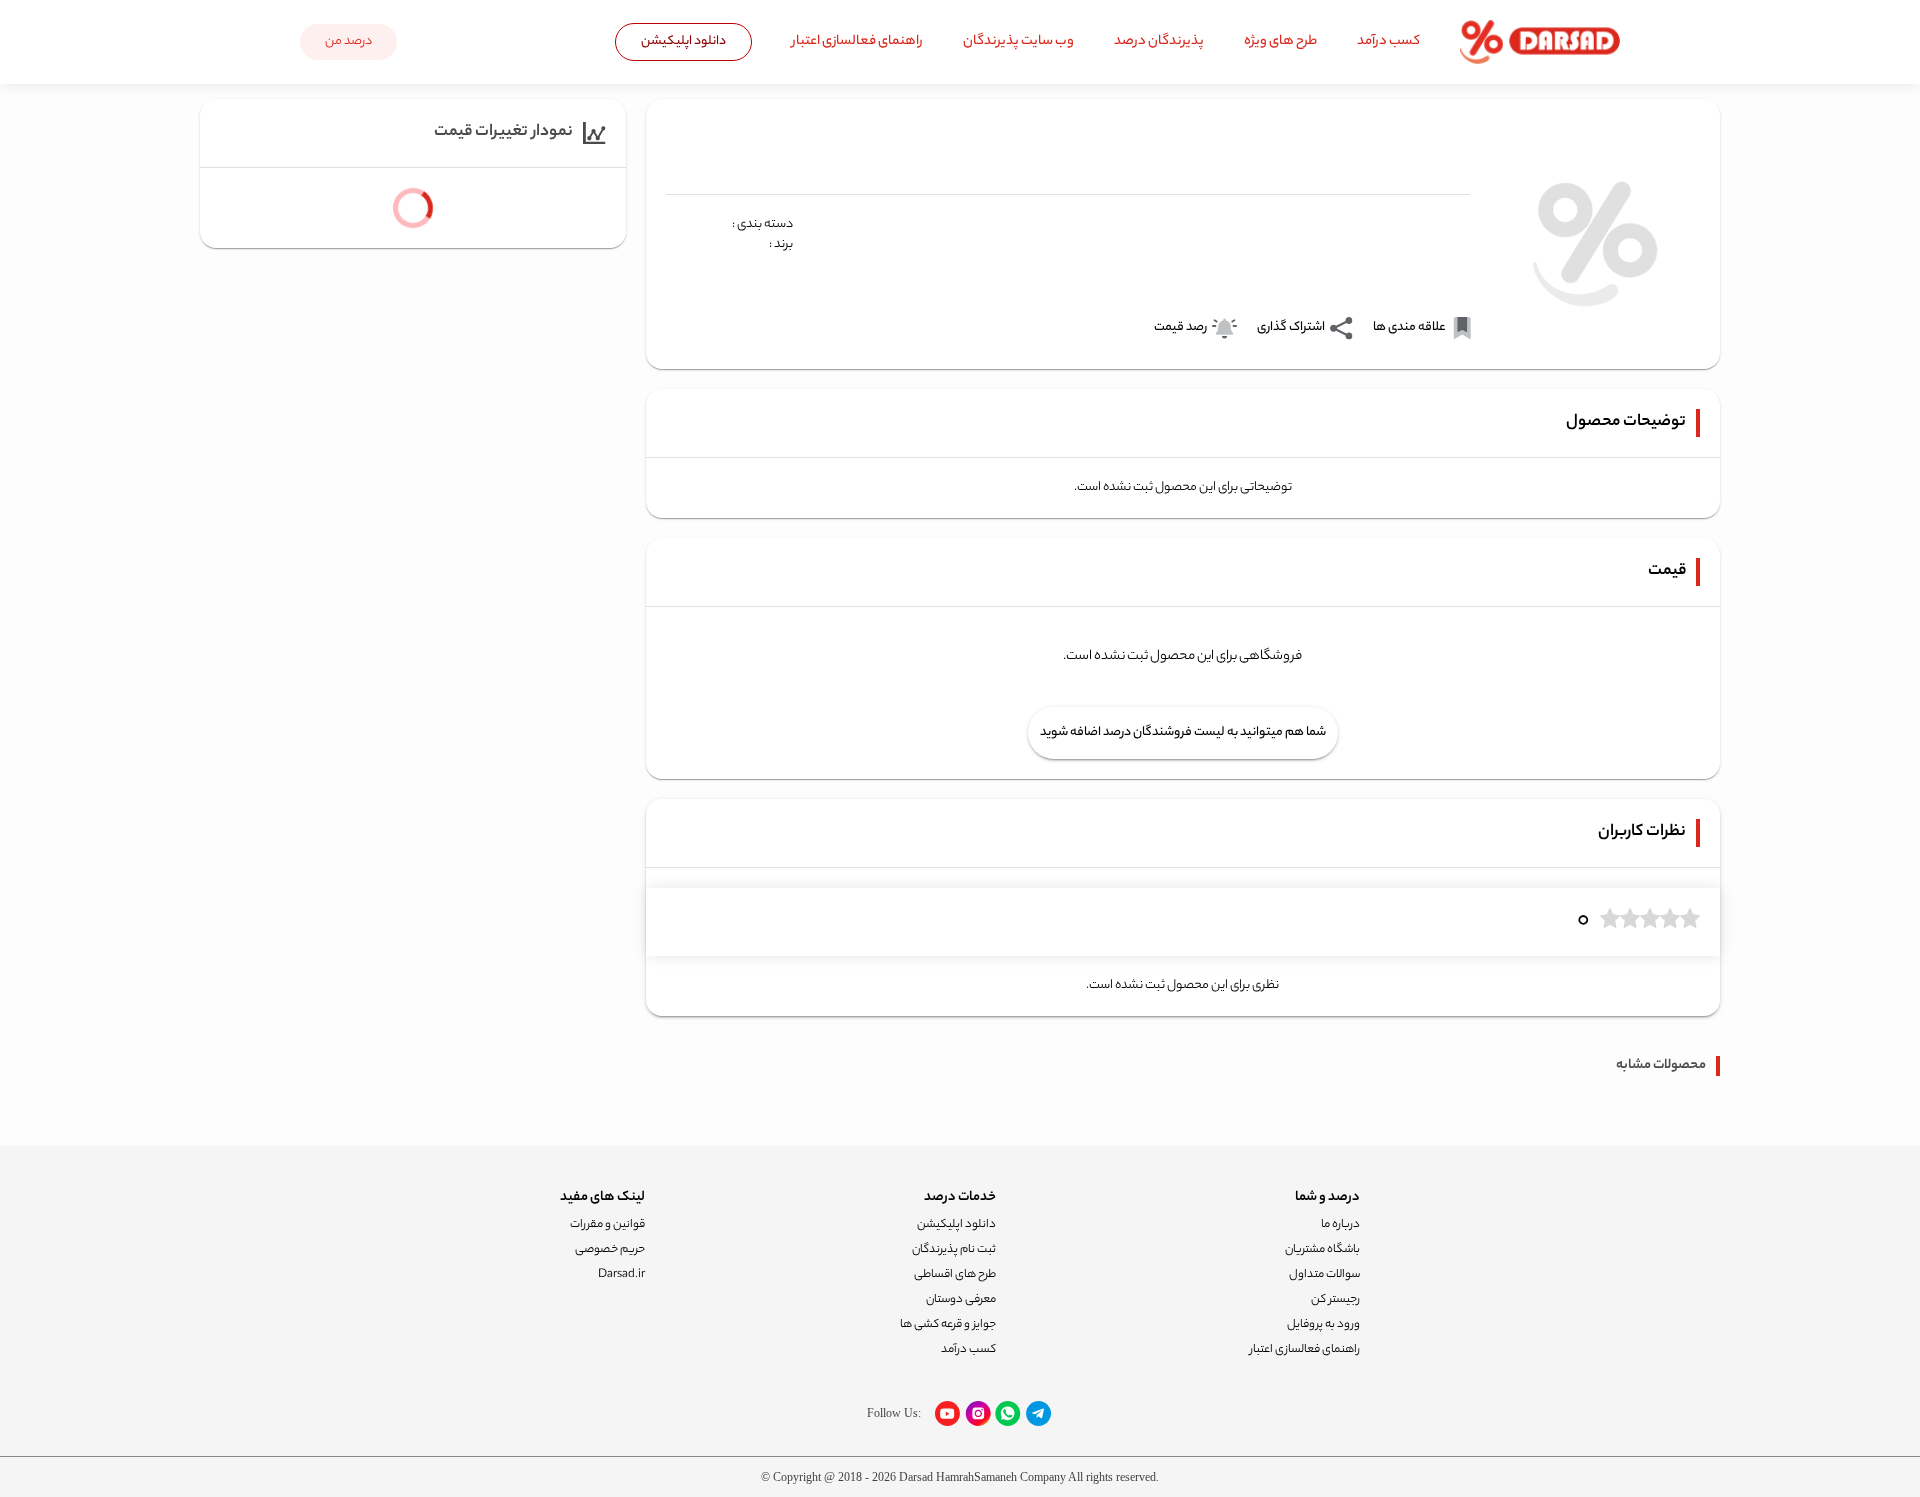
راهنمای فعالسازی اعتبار (857, 41)
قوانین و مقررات (607, 1225)
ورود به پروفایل (1323, 1325)
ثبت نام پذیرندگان (954, 1250)
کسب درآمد (1388, 41)
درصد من (348, 41)
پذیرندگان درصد (1159, 41)
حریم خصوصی (610, 1250)
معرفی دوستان (961, 1300)
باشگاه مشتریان (1322, 1250)
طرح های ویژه (1280, 41)
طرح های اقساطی (955, 1275)
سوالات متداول (1324, 1275)
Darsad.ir (621, 1275)
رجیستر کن (1335, 1300)
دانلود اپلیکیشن (683, 41)
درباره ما (1340, 1225)
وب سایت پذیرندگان (1018, 41)
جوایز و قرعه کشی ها (948, 1325)
